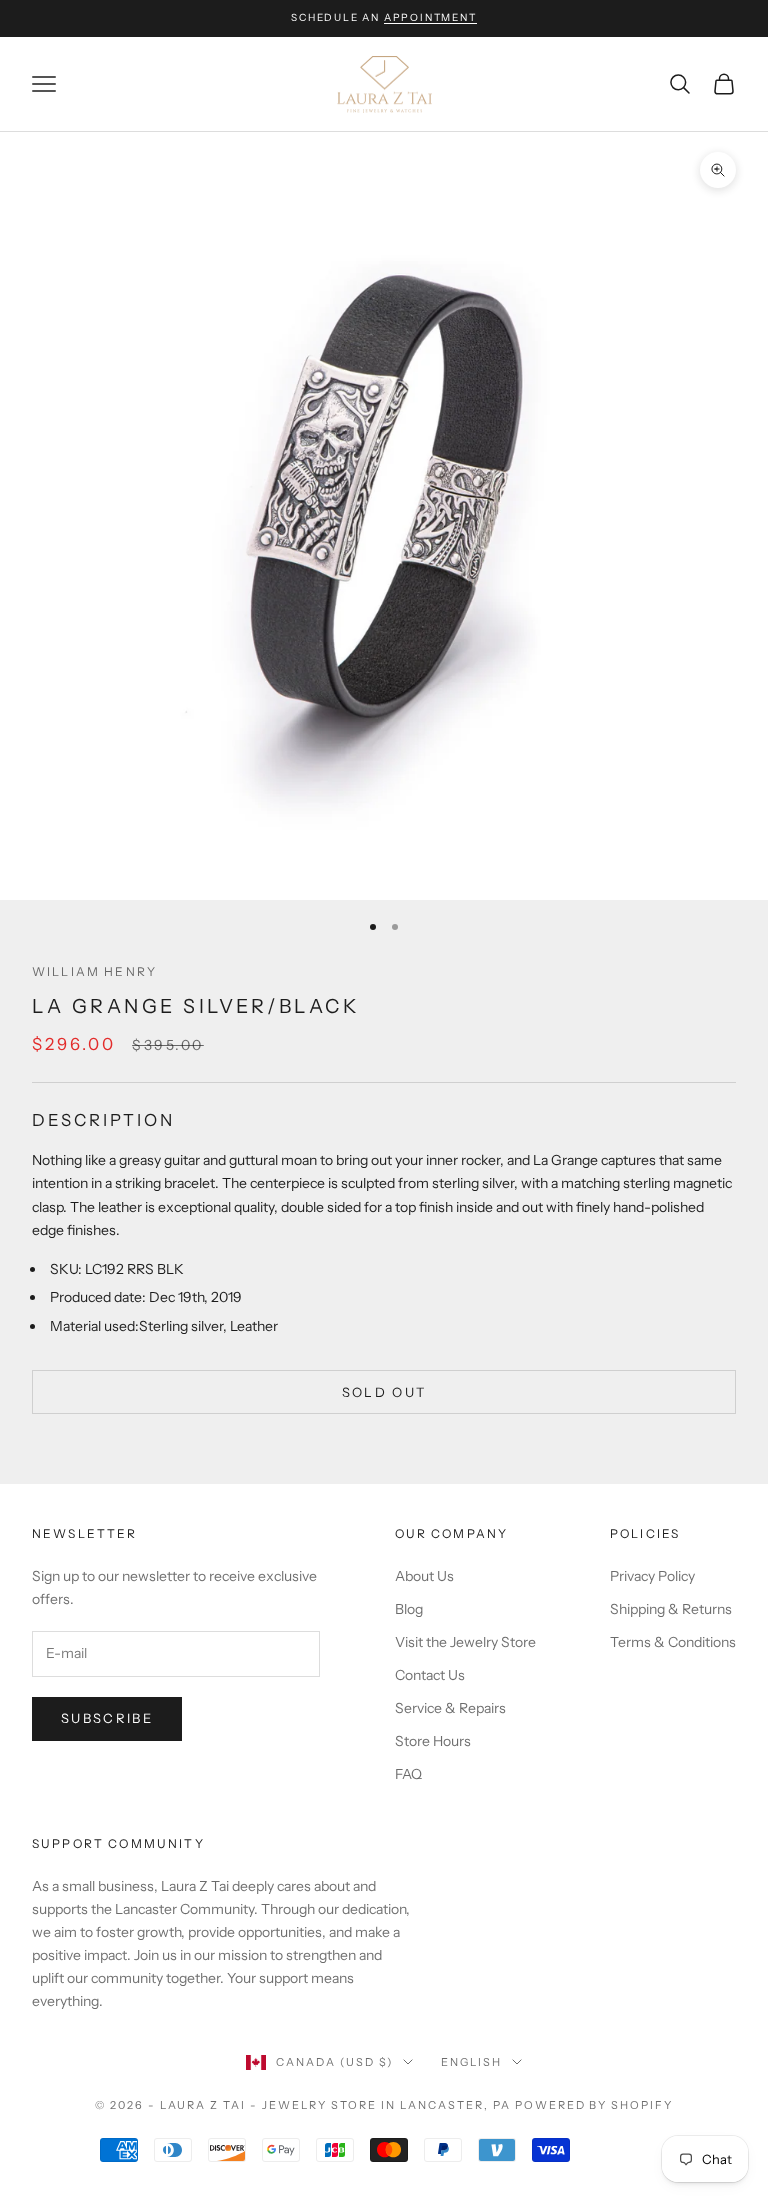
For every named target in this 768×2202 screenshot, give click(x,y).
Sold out (384, 1392)
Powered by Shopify (594, 2105)
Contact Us (430, 1675)
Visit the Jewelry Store (465, 1642)
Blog (409, 1609)
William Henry (94, 971)
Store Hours (433, 1741)
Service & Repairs (450, 1708)
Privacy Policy (652, 1576)
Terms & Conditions (673, 1642)
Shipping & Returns (671, 1609)
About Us (424, 1576)
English (471, 2062)
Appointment (430, 17)
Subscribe (107, 1718)
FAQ (408, 1774)
